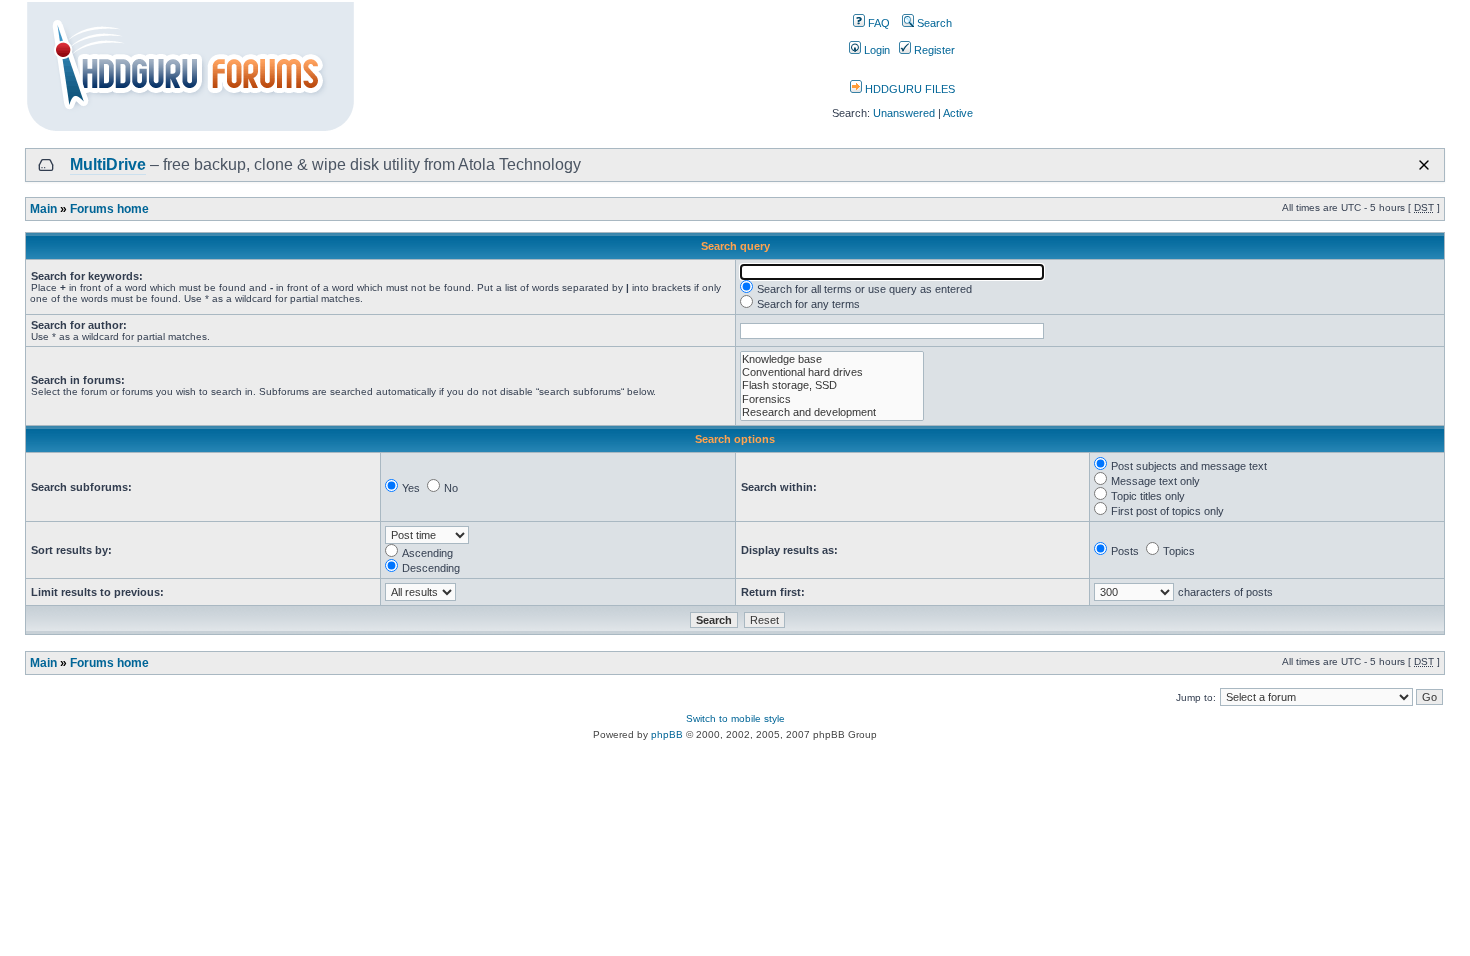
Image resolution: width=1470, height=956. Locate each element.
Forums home (109, 209)
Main (43, 209)
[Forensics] (832, 399)
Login (875, 50)
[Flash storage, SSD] (832, 385)
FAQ (877, 23)
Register (933, 50)
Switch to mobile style (735, 718)
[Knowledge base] (832, 359)
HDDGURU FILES (908, 89)
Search (933, 23)
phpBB (667, 734)
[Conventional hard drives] (832, 372)
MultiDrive (108, 164)
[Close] (1424, 165)
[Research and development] (832, 412)
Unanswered (904, 113)
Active (958, 113)
